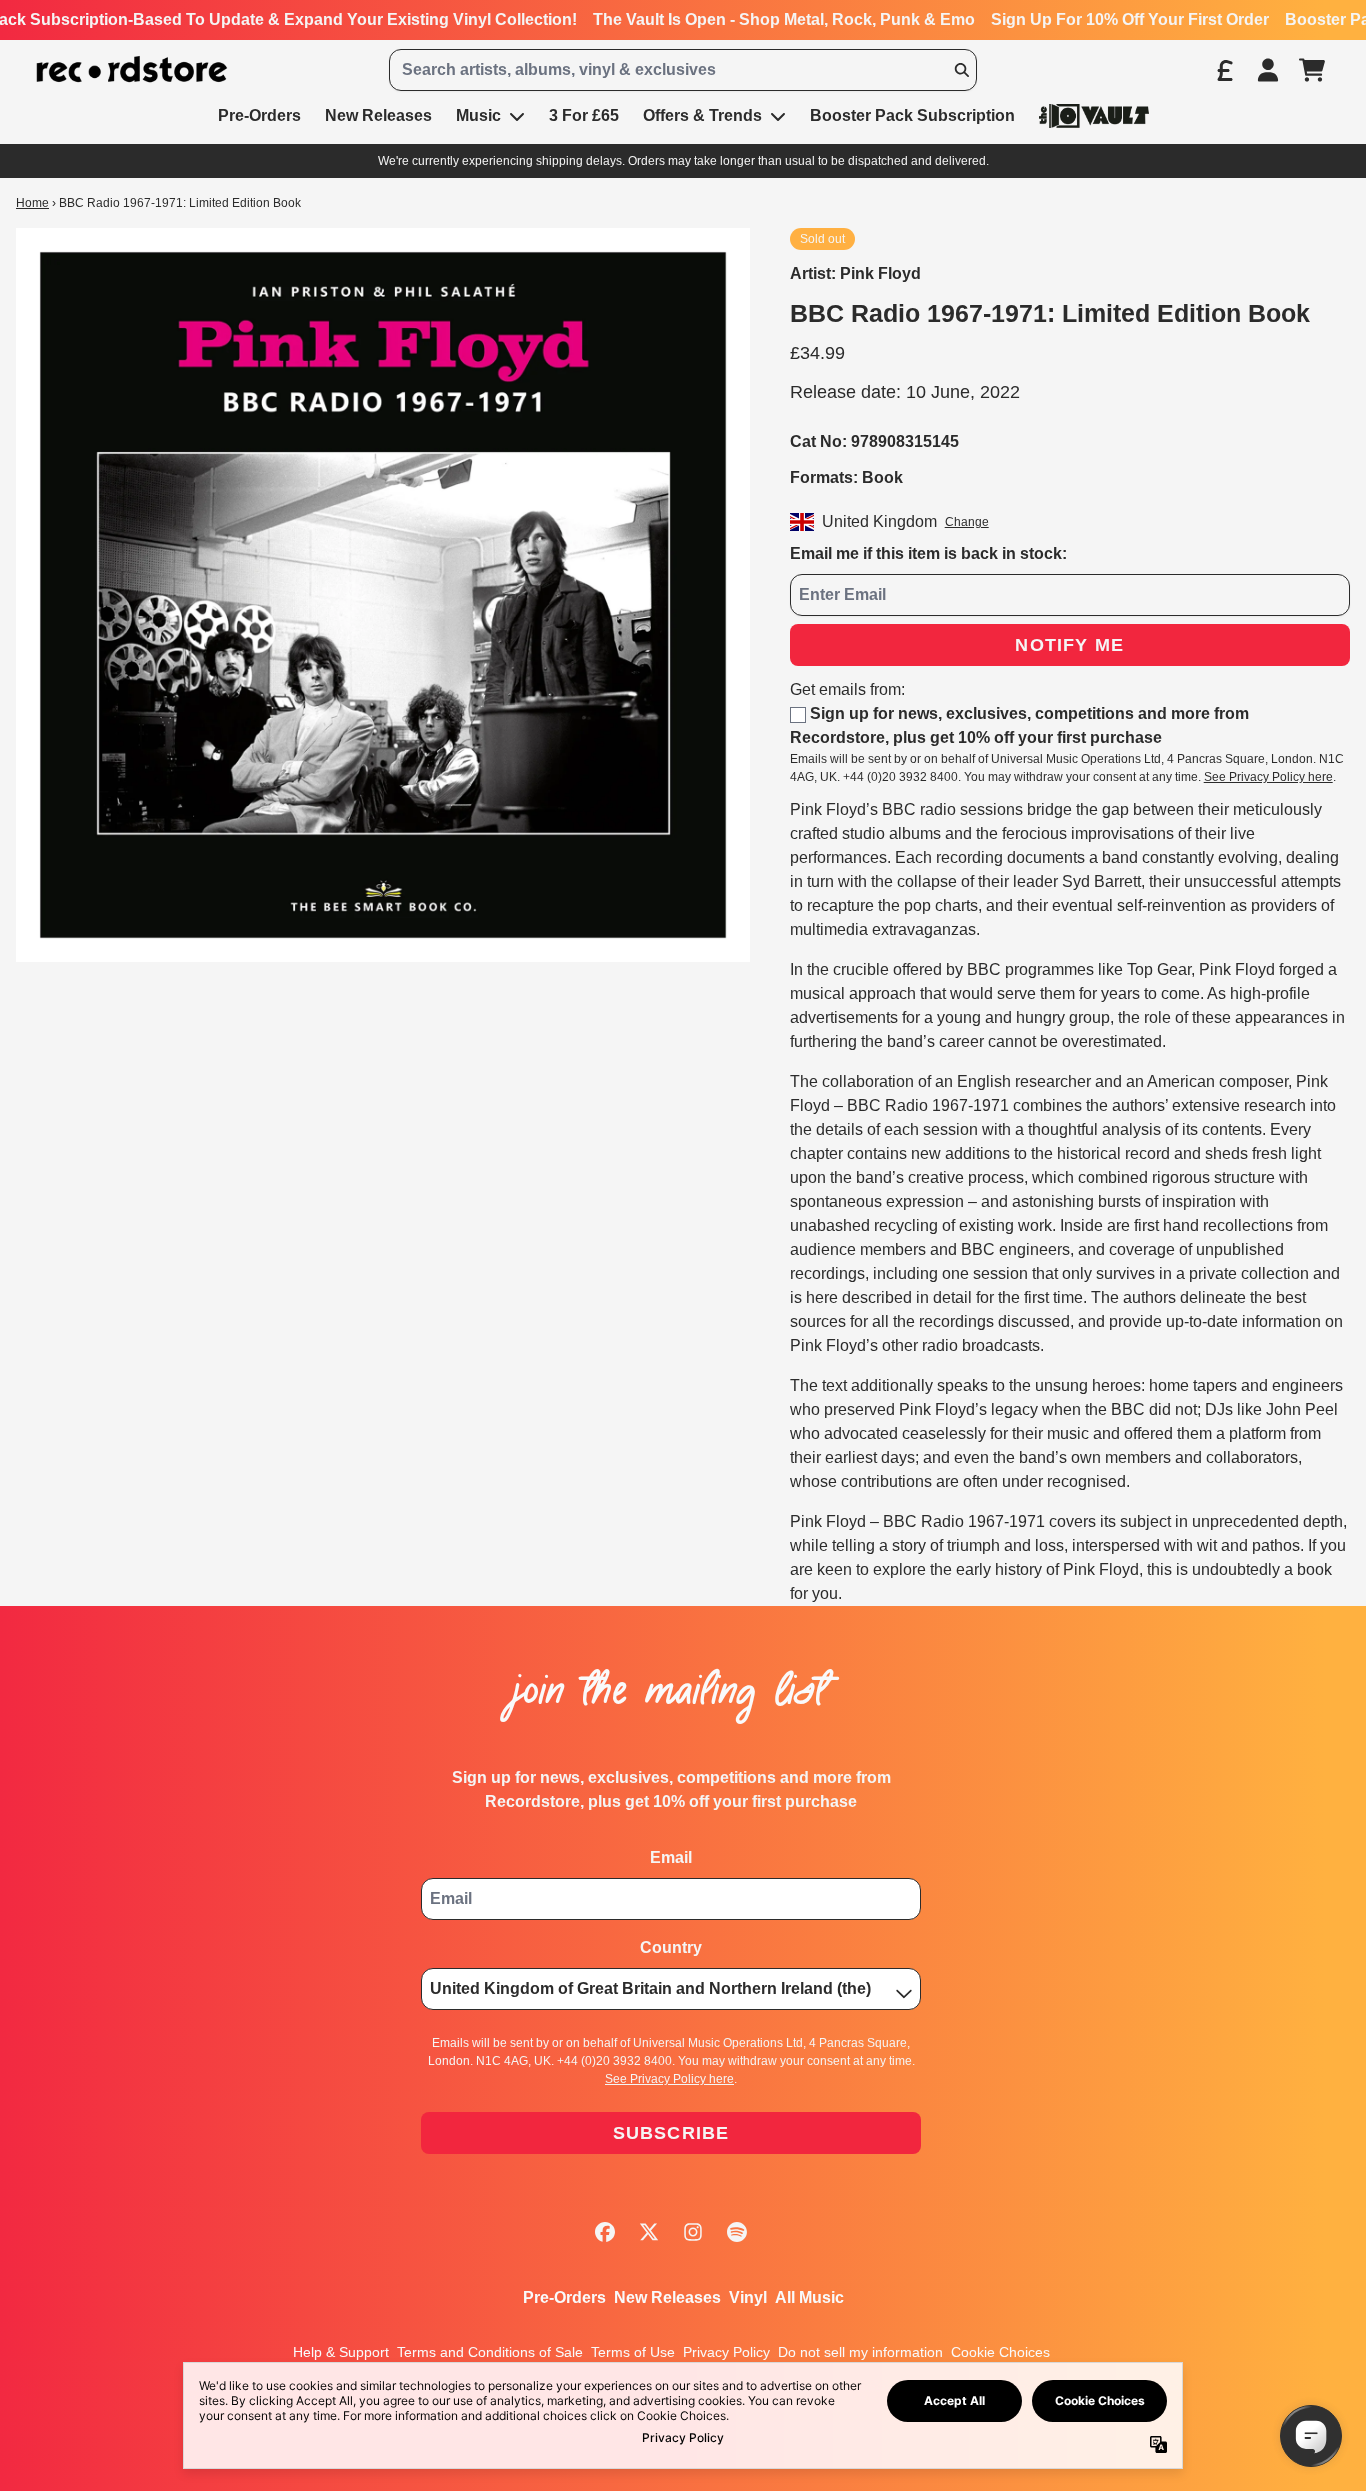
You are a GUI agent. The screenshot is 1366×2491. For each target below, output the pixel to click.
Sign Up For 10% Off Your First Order (1130, 19)
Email (671, 1857)
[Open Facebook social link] (605, 2232)
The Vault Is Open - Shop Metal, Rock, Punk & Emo (784, 19)
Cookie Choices (1000, 2352)
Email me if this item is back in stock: (928, 553)
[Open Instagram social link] (693, 2232)
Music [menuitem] (478, 115)
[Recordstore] (132, 69)
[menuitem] (1094, 115)
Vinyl (748, 2297)
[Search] (961, 70)
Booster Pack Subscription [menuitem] (912, 115)
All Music (809, 2297)
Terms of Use (633, 2352)
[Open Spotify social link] (737, 2232)
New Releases (667, 2297)
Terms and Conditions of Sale (490, 2352)
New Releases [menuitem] (378, 115)
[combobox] (682, 70)
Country (671, 1947)
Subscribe (671, 2133)
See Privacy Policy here (1268, 777)
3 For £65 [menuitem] (584, 115)
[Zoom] (383, 595)
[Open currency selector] (1224, 70)
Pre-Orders (564, 2297)
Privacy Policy (726, 2352)
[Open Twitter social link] (649, 2232)
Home (32, 203)
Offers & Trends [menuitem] (702, 115)
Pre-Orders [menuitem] (259, 115)
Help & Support (341, 2352)
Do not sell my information (860, 2352)
